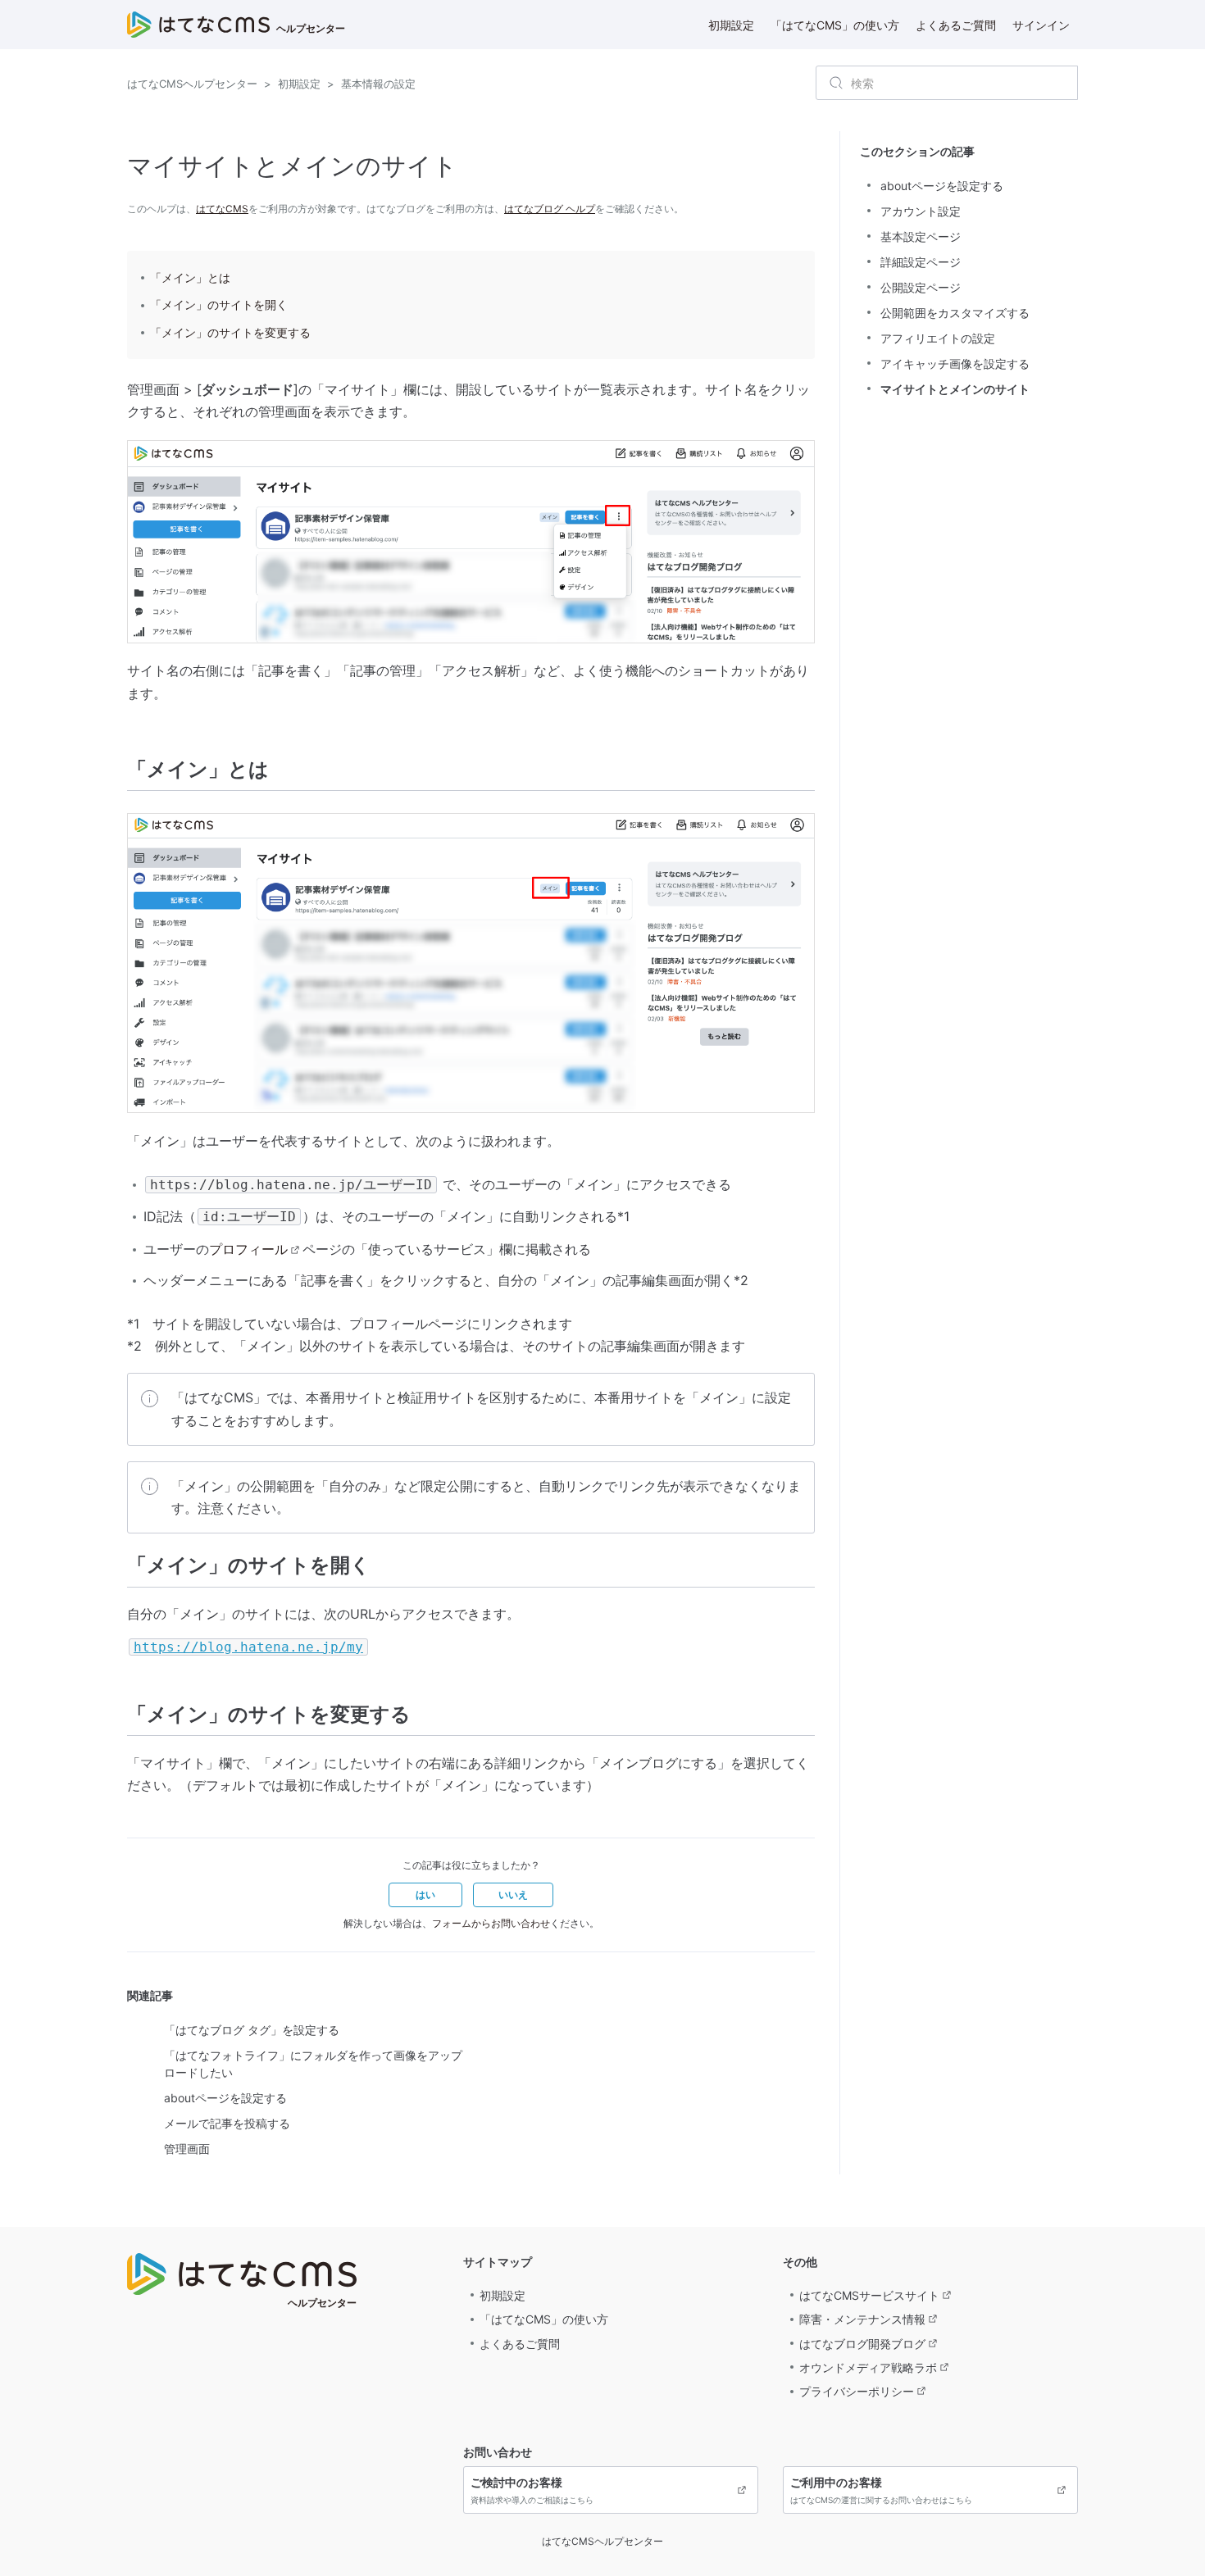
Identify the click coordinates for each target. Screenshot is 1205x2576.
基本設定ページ (921, 236)
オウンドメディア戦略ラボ (868, 2367)
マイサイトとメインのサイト (955, 389)
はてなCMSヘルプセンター (192, 84)
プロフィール (248, 1249)
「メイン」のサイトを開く (219, 304)
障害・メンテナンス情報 (862, 2319)
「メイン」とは (190, 277)
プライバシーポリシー (857, 2391)
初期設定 (731, 25)
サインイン (1041, 25)
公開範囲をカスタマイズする (955, 313)
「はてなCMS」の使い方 (835, 25)
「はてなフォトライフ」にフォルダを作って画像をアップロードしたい (313, 2064)
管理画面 (187, 2149)
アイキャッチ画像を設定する (955, 363)
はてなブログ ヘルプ (550, 209)
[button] (425, 1895)
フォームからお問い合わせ (491, 1923)
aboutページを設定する (225, 2098)
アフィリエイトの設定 (938, 338)
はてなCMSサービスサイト (869, 2295)
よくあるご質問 (956, 25)
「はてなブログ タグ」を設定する (252, 2030)
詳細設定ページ (921, 262)
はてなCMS (222, 209)
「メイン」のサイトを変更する (230, 332)
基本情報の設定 (378, 84)
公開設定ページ (921, 287)
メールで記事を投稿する (227, 2123)
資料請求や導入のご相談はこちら (532, 2490)
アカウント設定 (921, 211)
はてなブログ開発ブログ (862, 2344)
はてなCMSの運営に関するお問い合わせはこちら (881, 2490)
